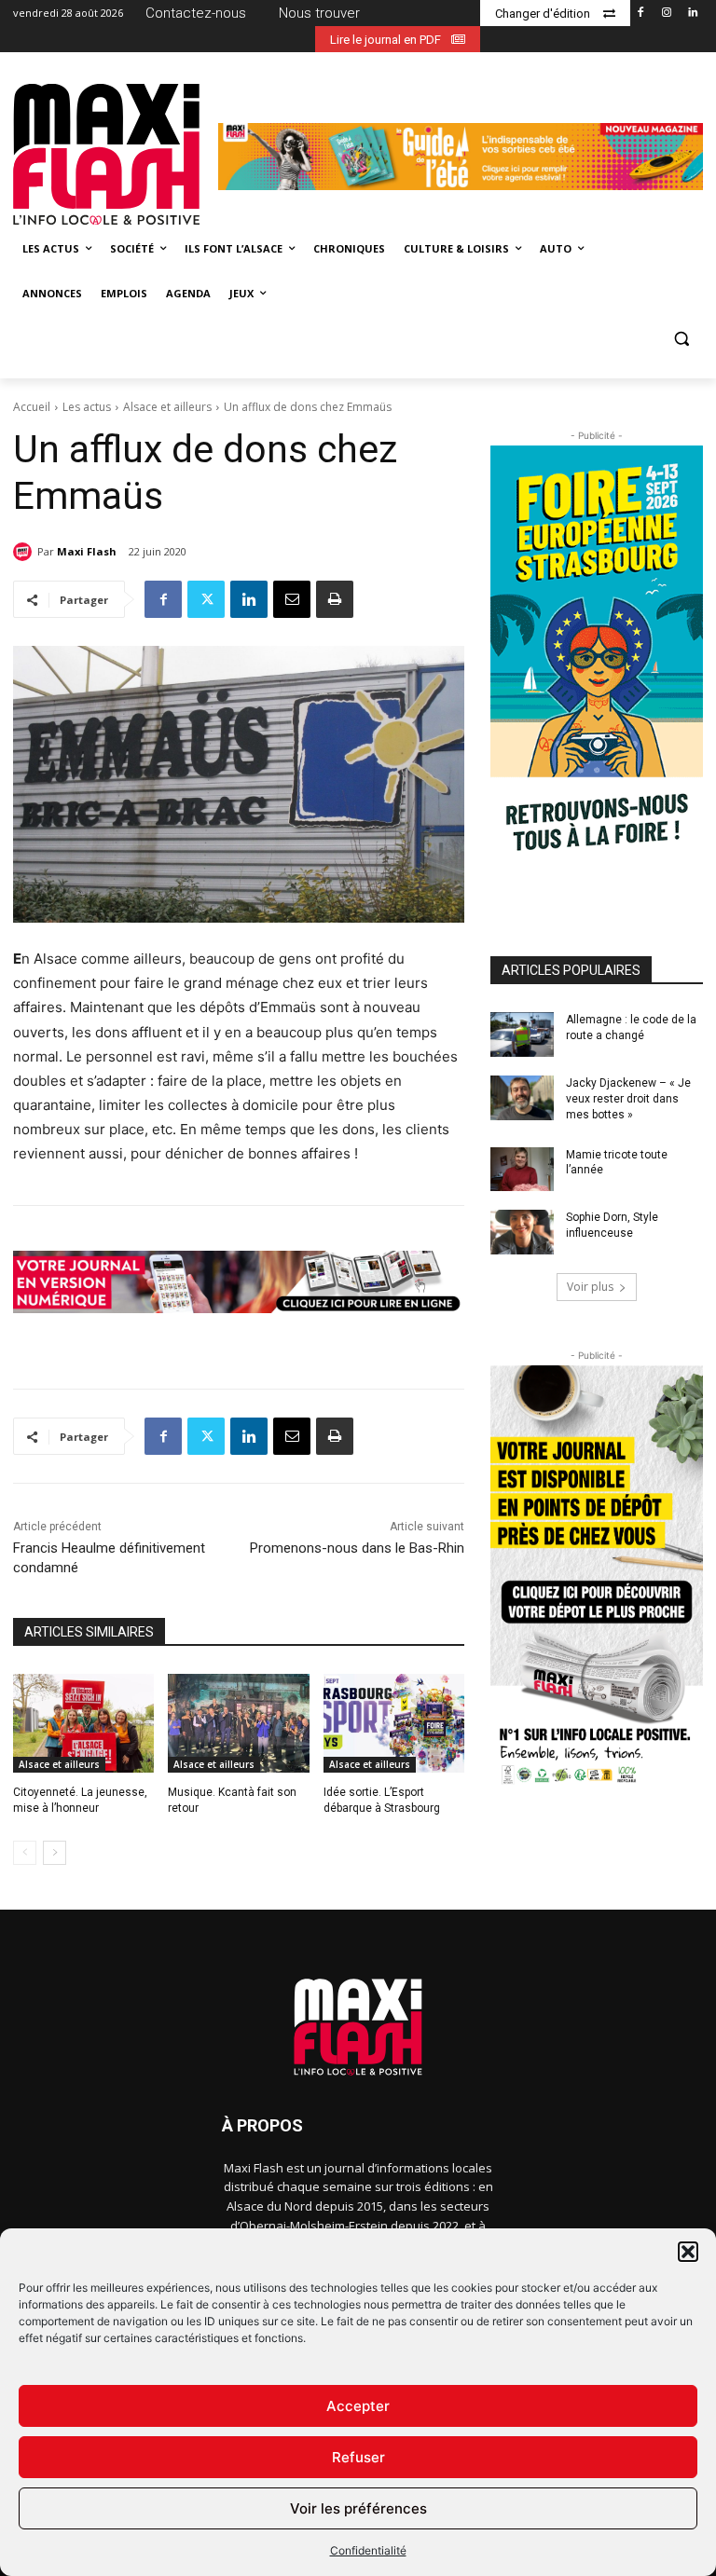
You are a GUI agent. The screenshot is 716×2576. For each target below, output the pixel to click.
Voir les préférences (358, 2508)
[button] (688, 2252)
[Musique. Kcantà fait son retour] (238, 1723)
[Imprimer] (335, 599)
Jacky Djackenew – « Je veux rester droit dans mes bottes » (628, 1099)
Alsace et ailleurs (167, 407)
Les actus (87, 407)
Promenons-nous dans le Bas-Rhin (357, 1548)
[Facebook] (641, 14)
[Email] (292, 599)
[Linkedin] (692, 14)
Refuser (358, 2457)
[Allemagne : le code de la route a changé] (522, 1035)
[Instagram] (666, 14)
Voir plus (590, 1287)
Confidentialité (368, 2550)
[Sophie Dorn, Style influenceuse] (522, 1232)
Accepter (358, 2406)
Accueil (32, 407)
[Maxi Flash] (25, 552)
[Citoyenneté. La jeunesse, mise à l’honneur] (83, 1723)
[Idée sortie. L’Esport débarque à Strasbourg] (394, 1723)
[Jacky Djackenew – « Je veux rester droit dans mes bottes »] (522, 1098)
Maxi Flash (87, 551)
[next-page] (55, 1853)
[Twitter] (206, 599)
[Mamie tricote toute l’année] (522, 1170)
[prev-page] (25, 1853)
